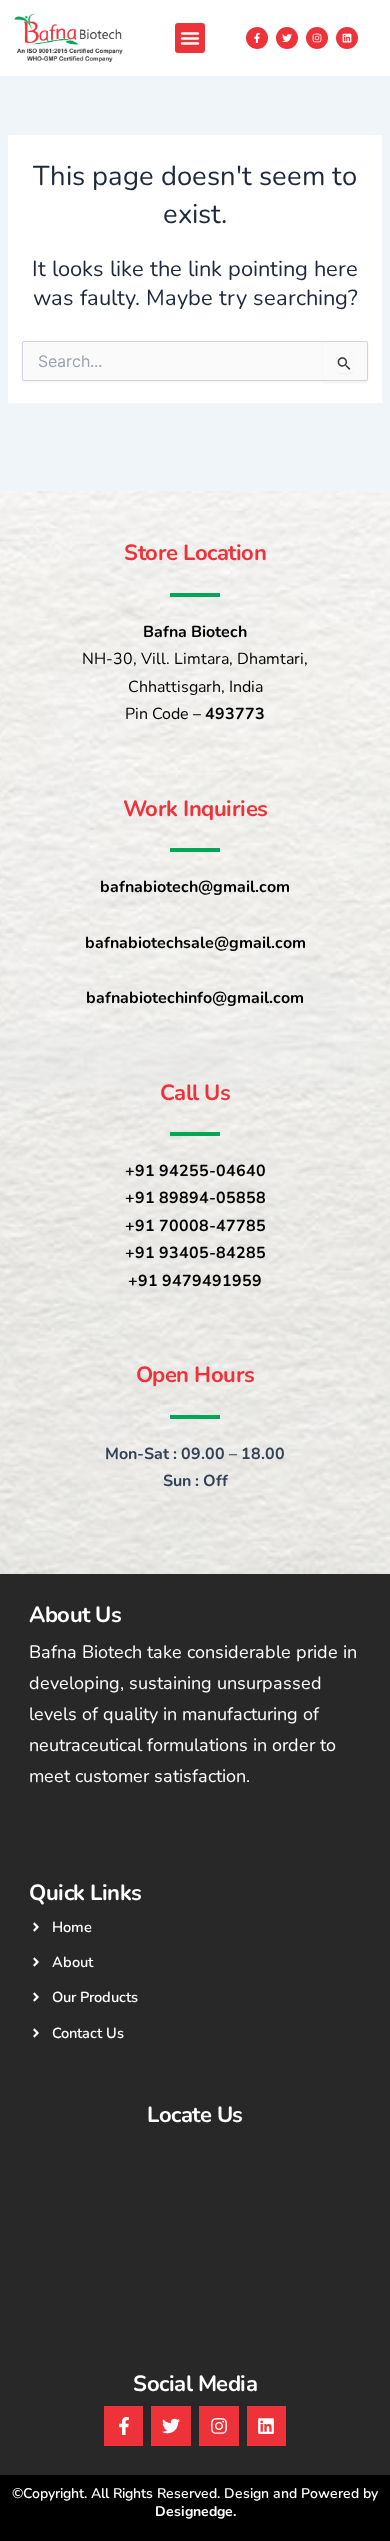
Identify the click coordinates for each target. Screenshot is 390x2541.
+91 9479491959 (195, 1281)
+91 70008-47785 (195, 1226)
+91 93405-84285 (195, 1253)
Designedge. (195, 2511)
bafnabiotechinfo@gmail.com (195, 998)
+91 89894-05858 (195, 1198)
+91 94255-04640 (195, 1171)
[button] (190, 38)
